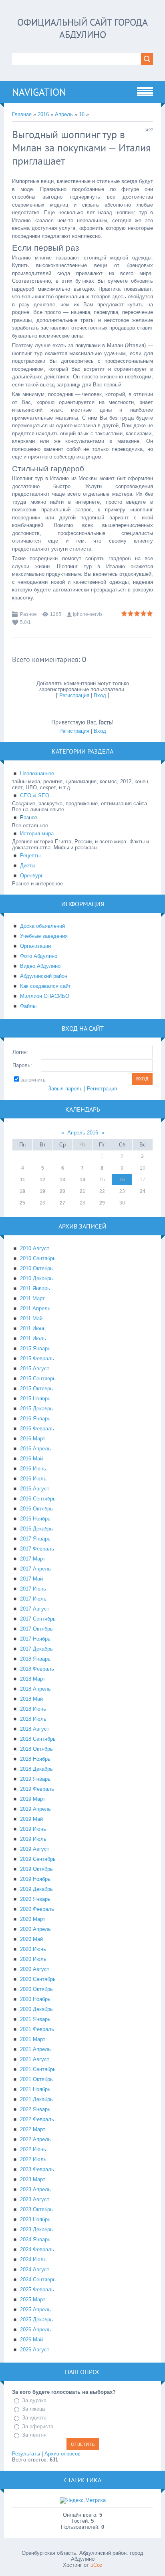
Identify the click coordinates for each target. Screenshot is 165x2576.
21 (82, 1191)
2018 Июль (33, 1719)
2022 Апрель (35, 2139)
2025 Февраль (37, 2289)
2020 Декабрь (36, 2009)
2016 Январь (35, 1419)
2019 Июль (33, 1839)
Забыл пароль (65, 1089)
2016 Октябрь (36, 1509)
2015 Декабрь (36, 1409)
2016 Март (33, 1439)
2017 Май (31, 1579)
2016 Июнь (33, 1469)
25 (22, 1203)
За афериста (38, 2426)
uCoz (97, 2565)
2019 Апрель (35, 1809)
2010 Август (35, 1248)
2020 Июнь (33, 1949)
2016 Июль (33, 1479)
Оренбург (31, 876)
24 (143, 1191)
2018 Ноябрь (35, 1759)
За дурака (34, 2400)
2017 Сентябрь (38, 1619)
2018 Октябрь (36, 1749)
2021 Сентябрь (38, 2069)
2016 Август (35, 1489)
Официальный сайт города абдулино (82, 28)
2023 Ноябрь (35, 2219)
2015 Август (35, 1368)
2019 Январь (35, 1779)
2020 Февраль (37, 1909)
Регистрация (74, 695)
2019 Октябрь (36, 1869)
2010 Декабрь (36, 1278)
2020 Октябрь (36, 1989)
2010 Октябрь (36, 1268)
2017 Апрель (35, 1569)
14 (82, 1180)
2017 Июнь (33, 1589)
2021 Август (35, 2059)
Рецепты (30, 856)
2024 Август (35, 2269)
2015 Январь (35, 1348)
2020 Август (35, 1969)
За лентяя (34, 2435)
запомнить (33, 1080)
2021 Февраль (37, 2029)
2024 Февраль (37, 2249)
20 (62, 1191)
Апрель (64, 114)
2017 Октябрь (36, 1629)
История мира (37, 834)
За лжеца (33, 2409)
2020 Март (33, 1919)
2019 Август (35, 1849)
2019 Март (33, 1799)
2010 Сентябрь (38, 1258)
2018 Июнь (33, 1709)
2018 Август (35, 1729)
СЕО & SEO (35, 795)
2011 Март (32, 1298)
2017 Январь (35, 1539)
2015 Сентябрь (38, 1378)
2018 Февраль (37, 1669)
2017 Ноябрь (35, 1639)
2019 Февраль (37, 1789)
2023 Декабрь (36, 2229)
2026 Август (35, 2350)
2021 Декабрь (36, 2099)
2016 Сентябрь (38, 1499)
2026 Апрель (35, 2330)
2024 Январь (35, 2239)
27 (62, 1203)
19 (42, 1191)
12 (42, 1180)
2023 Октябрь (36, 2209)
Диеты (28, 866)
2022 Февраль (37, 2119)
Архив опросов (62, 2454)
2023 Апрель (35, 2189)
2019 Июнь (33, 1829)
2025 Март (33, 2299)
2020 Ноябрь (35, 1999)
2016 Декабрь (36, 1529)
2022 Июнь (33, 2149)
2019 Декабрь (36, 1889)
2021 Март (33, 2039)
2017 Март (33, 1559)
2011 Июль (33, 1338)
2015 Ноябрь (35, 1399)
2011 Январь (35, 1288)
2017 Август (35, 1609)
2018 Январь (35, 1659)
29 (102, 1203)
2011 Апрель (35, 1308)
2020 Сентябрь (38, 1979)
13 (62, 1180)
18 (22, 1191)
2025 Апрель (35, 2310)
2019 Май (31, 1819)
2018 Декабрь (36, 1769)
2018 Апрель (35, 1689)
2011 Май (31, 1318)
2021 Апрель (35, 2049)
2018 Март (33, 1679)
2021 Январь (35, 2019)
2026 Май (31, 2340)
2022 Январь (35, 2109)
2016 (43, 114)
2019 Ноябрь (35, 1879)
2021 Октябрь (36, 2079)
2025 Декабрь (36, 2320)
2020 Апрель (35, 1929)
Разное (28, 614)
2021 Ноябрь (35, 2089)
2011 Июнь (33, 1328)
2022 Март (33, 2129)
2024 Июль (33, 2259)
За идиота (34, 2418)
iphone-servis (88, 614)
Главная (22, 114)
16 (82, 114)
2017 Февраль (37, 1549)
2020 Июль (33, 1959)
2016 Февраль (37, 1429)
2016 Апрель (35, 1449)
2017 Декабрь (36, 1649)
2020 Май (31, 1939)
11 (23, 1180)
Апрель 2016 (83, 1133)
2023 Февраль (37, 2169)
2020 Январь (35, 1899)
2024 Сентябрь (38, 2279)
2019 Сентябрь (38, 1859)
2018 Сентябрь (38, 1739)
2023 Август (35, 2199)
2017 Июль (33, 1599)
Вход (100, 695)
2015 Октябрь (36, 1389)
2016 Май (31, 1459)
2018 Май (31, 1699)
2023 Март (33, 2179)
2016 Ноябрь (35, 1519)
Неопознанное (37, 773)
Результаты (26, 2454)
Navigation (39, 92)
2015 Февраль (37, 1358)
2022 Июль (33, 2159)
